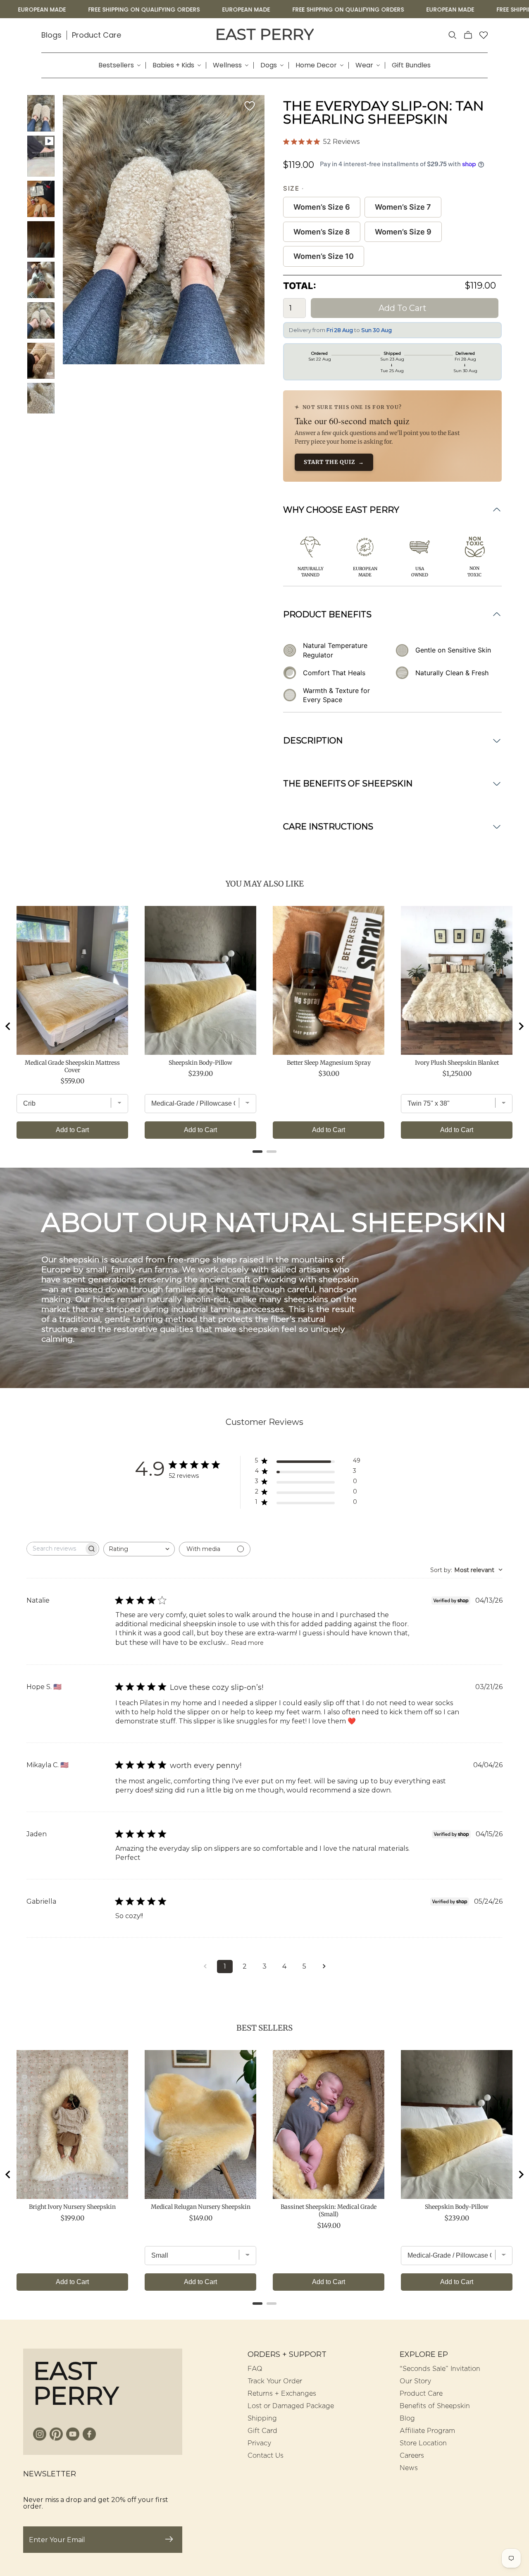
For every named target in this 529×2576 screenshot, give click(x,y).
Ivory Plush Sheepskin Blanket (457, 1063)
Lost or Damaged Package (291, 2406)
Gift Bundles (411, 65)
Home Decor (316, 65)
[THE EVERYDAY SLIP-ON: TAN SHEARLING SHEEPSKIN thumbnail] (41, 156)
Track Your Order (275, 2381)
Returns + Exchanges (282, 2394)
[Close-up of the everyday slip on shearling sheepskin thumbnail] (41, 320)
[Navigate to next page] (324, 1967)
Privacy (259, 2443)
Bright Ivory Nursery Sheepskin (72, 2207)
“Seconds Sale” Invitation (440, 2369)
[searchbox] (55, 1549)
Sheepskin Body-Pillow (200, 1063)
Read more (247, 1643)
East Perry (264, 34)
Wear (364, 65)
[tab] (257, 1152)
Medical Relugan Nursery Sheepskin (201, 2207)
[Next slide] (521, 1026)
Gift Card (262, 2431)
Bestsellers (116, 65)
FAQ (255, 2369)
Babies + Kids (173, 65)
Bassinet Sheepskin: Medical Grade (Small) (329, 2210)
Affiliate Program (427, 2431)
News (409, 2468)
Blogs (51, 35)
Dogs (269, 65)
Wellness (227, 65)
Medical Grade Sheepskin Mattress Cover (72, 1066)
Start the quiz (334, 462)
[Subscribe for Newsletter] (169, 2540)
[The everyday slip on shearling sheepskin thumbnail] (41, 113)
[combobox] (139, 1549)
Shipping (262, 2418)
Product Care (97, 35)
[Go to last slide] (8, 1026)
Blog (407, 2418)
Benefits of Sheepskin (435, 2406)
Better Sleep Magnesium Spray (329, 1063)
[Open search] (453, 35)
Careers (412, 2456)
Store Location (423, 2443)
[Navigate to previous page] (205, 1967)
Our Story (415, 2381)
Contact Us (266, 2456)
